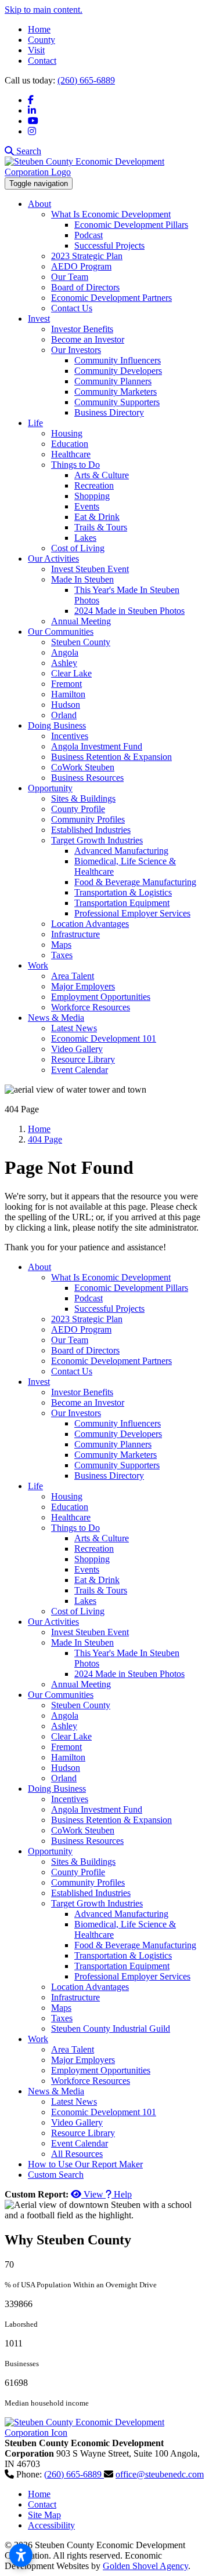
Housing (67, 433)
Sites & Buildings (83, 798)
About (39, 204)
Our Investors (76, 350)
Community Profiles (88, 819)
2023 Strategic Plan (87, 256)
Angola (65, 652)
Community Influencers (118, 360)
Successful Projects (109, 245)
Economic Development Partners (111, 298)
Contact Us (72, 308)
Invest (39, 319)
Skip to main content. (44, 10)
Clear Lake (71, 673)
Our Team (70, 277)
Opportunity (50, 788)
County (42, 40)
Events (87, 506)
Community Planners (113, 381)
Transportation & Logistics (123, 892)
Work (38, 965)
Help (122, 2194)
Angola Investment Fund (97, 746)
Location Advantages (90, 924)
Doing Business (57, 725)
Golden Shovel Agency (145, 2566)
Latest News (74, 1028)
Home (39, 29)
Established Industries (91, 830)
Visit (36, 50)
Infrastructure (75, 934)
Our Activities (53, 559)
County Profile (78, 809)
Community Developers (118, 371)
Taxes (62, 955)
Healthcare (71, 454)
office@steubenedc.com (160, 2474)
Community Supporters (117, 402)
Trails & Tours (101, 527)
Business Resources (87, 778)
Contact (42, 61)
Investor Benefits (82, 329)
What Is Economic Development (111, 214)
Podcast (89, 235)
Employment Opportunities (101, 997)
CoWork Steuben (83, 767)
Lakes (85, 538)
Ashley (64, 663)
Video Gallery (77, 1049)
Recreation (94, 485)
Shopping (92, 496)
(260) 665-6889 (86, 80)
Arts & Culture (102, 475)
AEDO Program (81, 266)
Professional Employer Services (132, 913)
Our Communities (61, 632)
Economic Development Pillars (131, 225)
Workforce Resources (91, 1007)
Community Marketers (116, 392)
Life (35, 423)
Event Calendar (80, 1070)
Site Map (44, 2515)
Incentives (70, 736)
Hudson (66, 705)
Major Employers (83, 986)
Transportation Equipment (122, 903)
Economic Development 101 (104, 1038)
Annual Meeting (81, 621)
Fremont (66, 684)
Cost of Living (78, 548)
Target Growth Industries (97, 840)
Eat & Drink (97, 517)
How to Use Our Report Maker (85, 2164)
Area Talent (73, 976)
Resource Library (83, 1059)
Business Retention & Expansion (111, 757)
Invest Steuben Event (90, 569)
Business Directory (109, 412)
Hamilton (68, 694)
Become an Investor (88, 339)
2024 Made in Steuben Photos (129, 611)
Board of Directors (85, 287)
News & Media (56, 1018)
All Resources (77, 2154)
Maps (61, 945)
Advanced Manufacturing (121, 851)
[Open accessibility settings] (21, 2555)
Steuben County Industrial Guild (111, 2029)
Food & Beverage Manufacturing (135, 882)
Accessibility (51, 2525)
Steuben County (81, 642)
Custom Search (56, 2175)
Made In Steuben (82, 579)
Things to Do (75, 465)
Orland (64, 715)
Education (70, 444)
